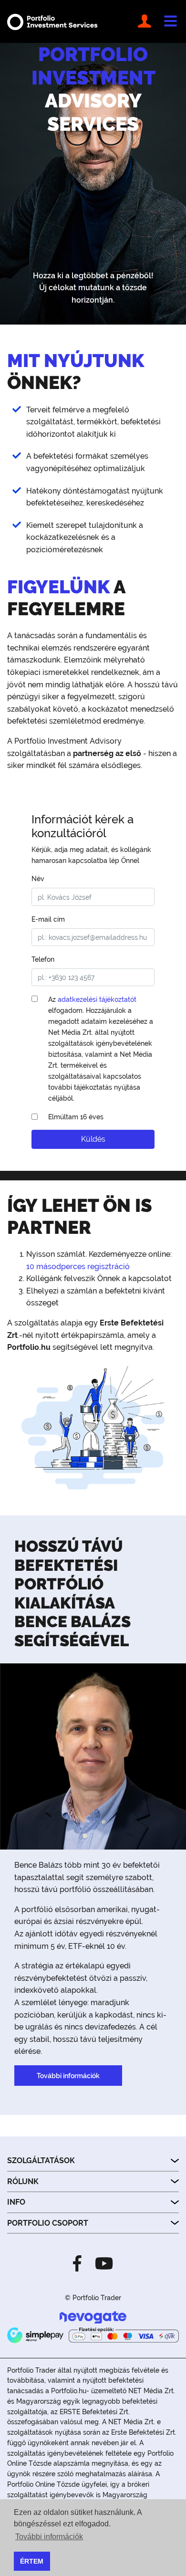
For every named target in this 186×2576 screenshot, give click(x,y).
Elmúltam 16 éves (76, 1117)
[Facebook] (80, 2263)
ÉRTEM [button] (32, 2561)
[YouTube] (101, 2263)
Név (38, 878)
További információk (68, 2076)
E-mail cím (48, 919)
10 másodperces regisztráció (78, 1267)
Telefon (43, 959)
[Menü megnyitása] (170, 21)
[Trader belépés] (146, 21)
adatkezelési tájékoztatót (97, 999)
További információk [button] (49, 2537)
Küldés (93, 1139)
